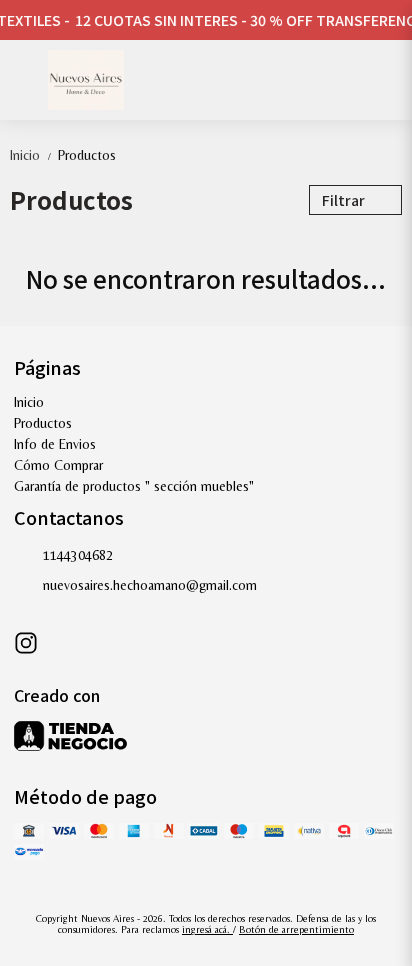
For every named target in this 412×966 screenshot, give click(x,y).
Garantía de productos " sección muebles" (134, 486)
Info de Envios (55, 444)
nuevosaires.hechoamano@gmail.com (150, 585)
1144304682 (78, 555)
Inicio (32, 155)
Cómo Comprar (58, 465)
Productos (87, 155)
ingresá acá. (207, 929)
